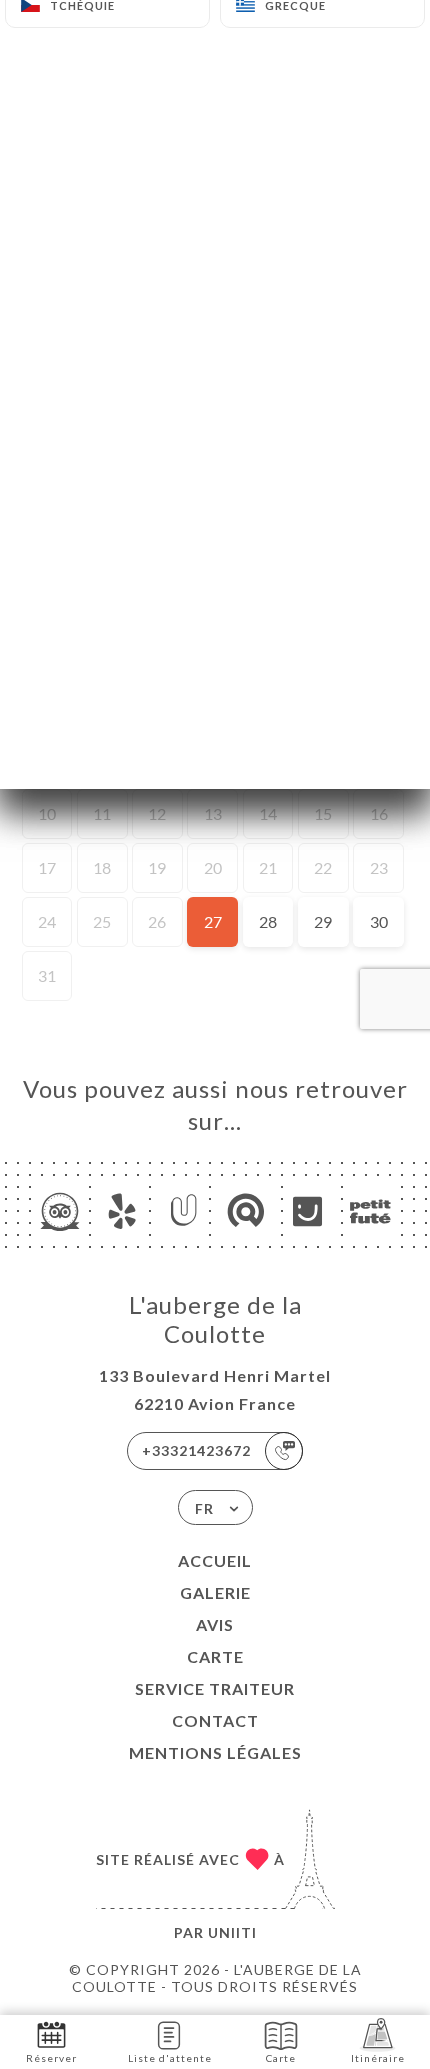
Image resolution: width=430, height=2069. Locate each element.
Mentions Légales (215, 1752)
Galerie (215, 1592)
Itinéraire (378, 2058)
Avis (215, 1624)
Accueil (215, 1560)
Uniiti (232, 1932)
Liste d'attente (170, 2058)
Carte (215, 1656)
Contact (215, 1720)
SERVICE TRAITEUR (215, 1688)
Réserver (51, 2058)
